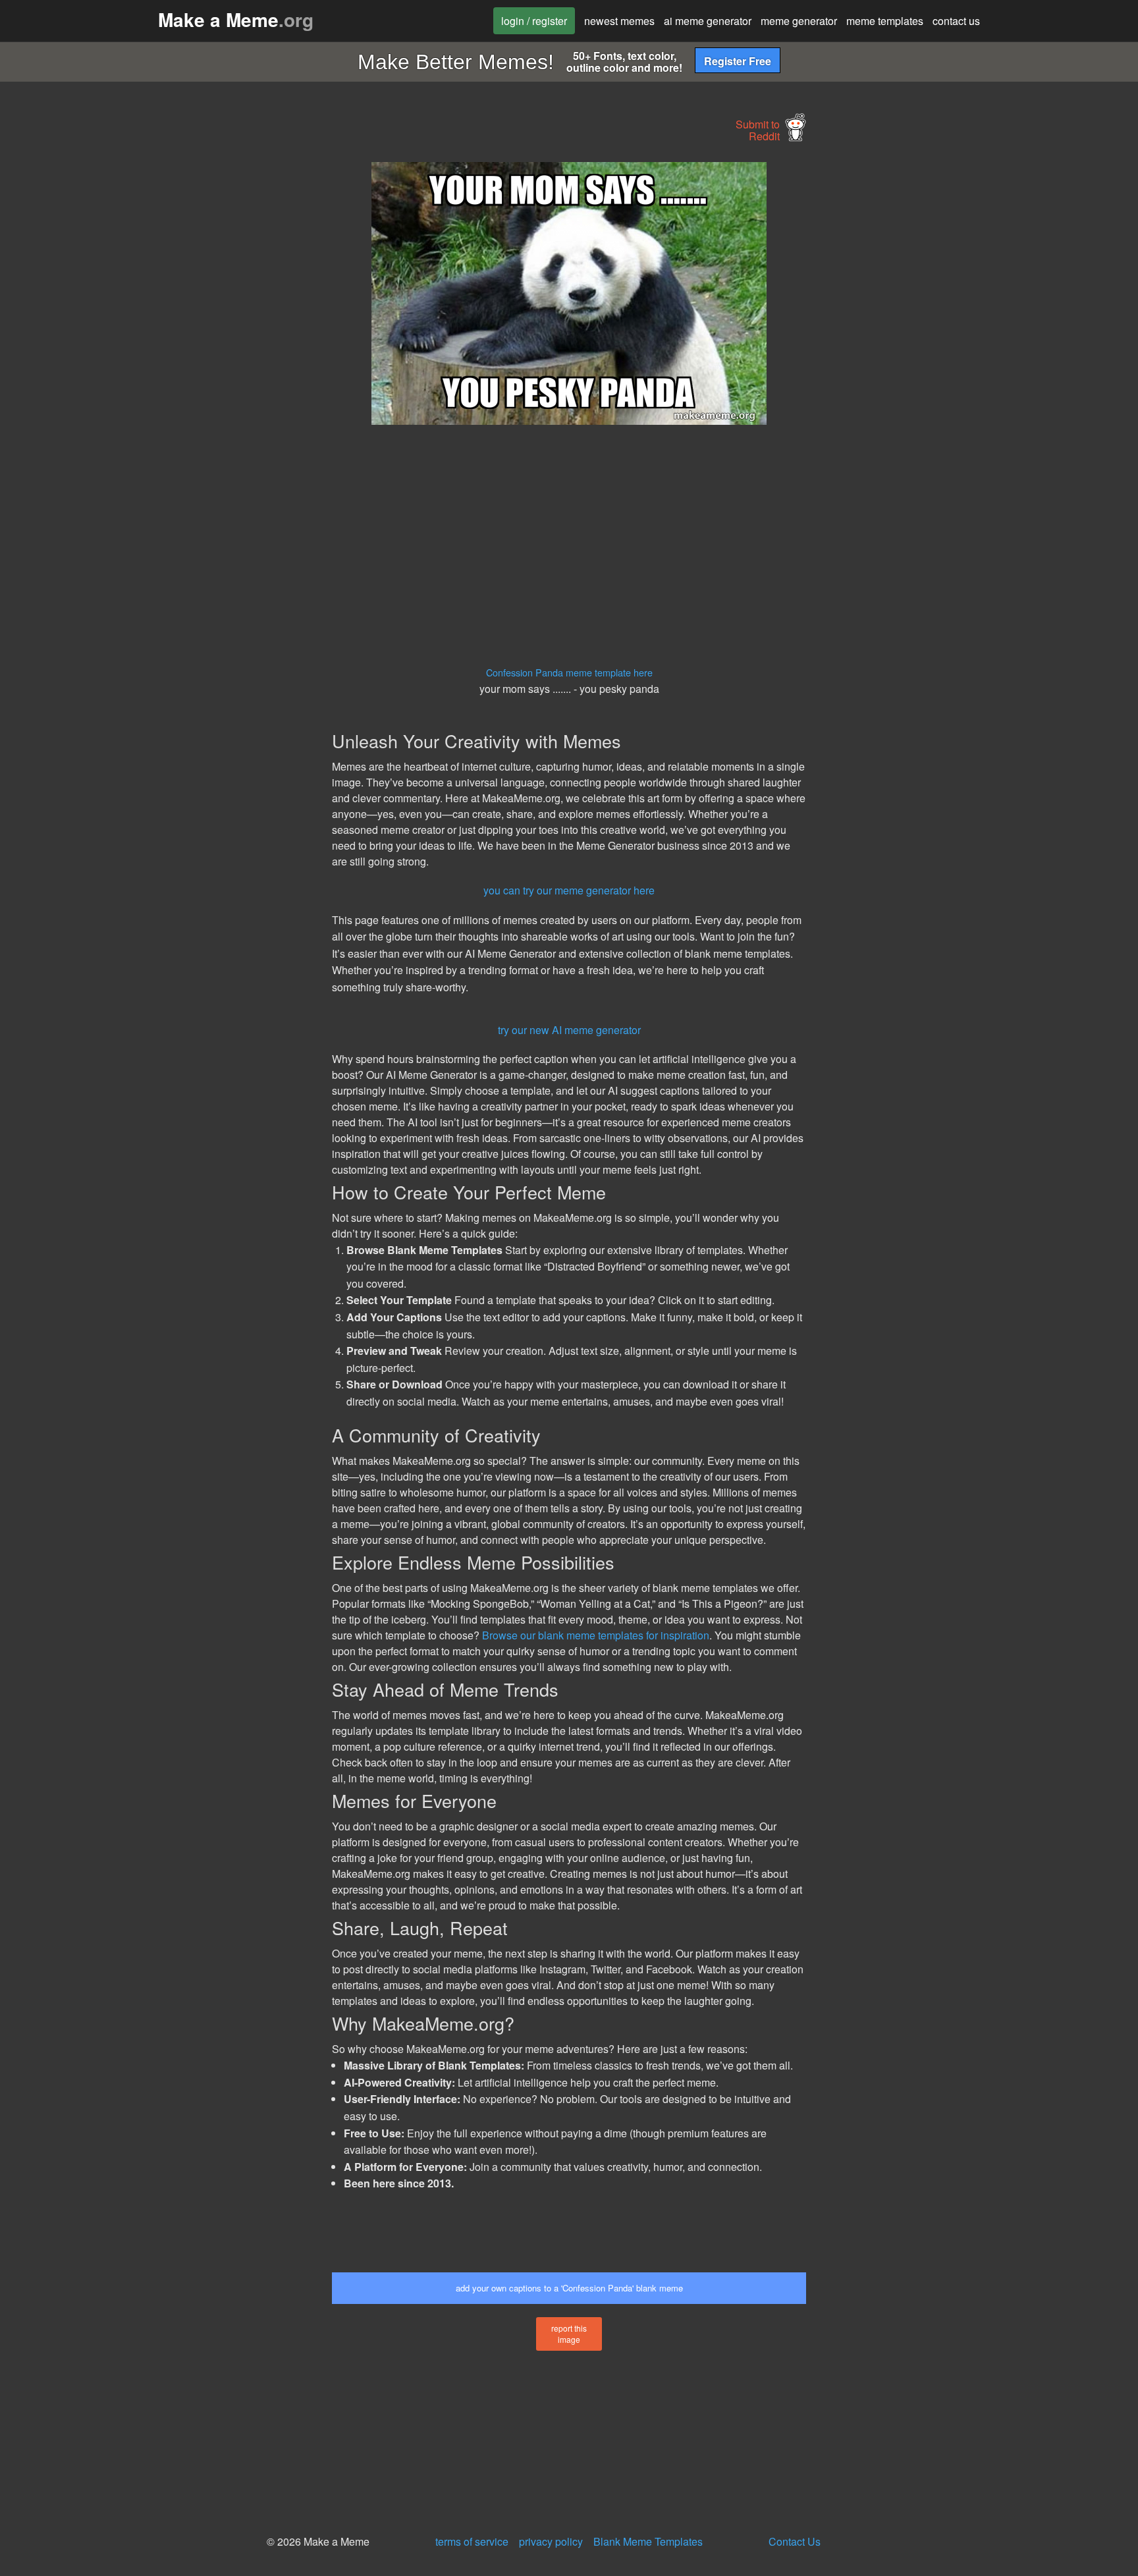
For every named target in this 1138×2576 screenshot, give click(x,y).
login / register (534, 21)
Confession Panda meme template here (569, 672)
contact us (956, 21)
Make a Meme (236, 19)
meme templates (885, 21)
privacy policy (551, 2541)
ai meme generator (708, 21)
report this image (569, 2334)
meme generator (799, 21)
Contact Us (795, 2541)
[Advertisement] (211, 360)
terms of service (472, 2541)
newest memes (619, 21)
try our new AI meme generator (569, 1030)
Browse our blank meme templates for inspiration (596, 1635)
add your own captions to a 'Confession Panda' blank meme (569, 2288)
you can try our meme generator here (569, 890)
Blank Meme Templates (648, 2541)
